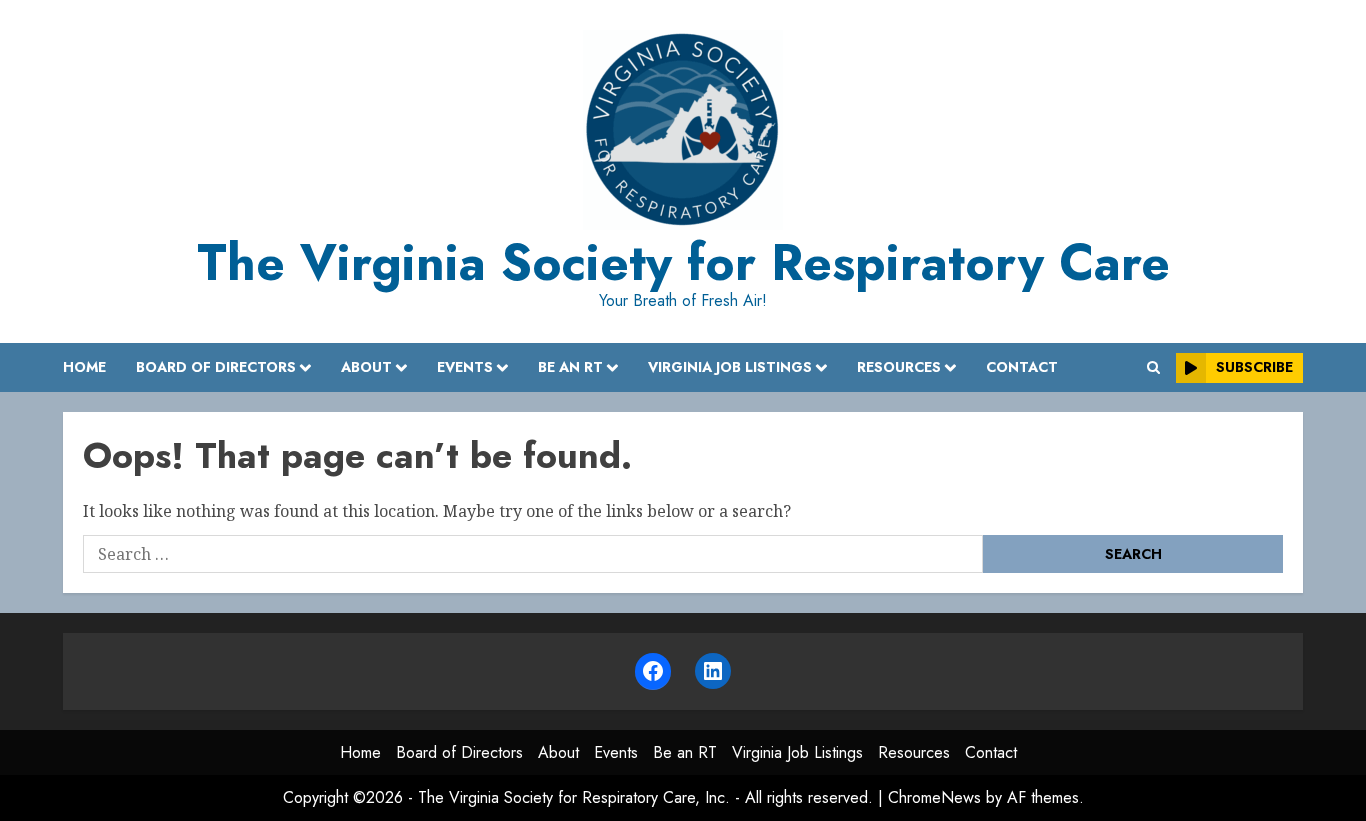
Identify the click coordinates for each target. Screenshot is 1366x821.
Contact (1022, 367)
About (366, 367)
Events (465, 367)
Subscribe (1254, 367)
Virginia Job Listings (730, 367)
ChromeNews (934, 797)
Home (84, 367)
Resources (899, 367)
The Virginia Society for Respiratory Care (683, 262)
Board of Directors (216, 367)
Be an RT (570, 367)
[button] (1153, 367)
